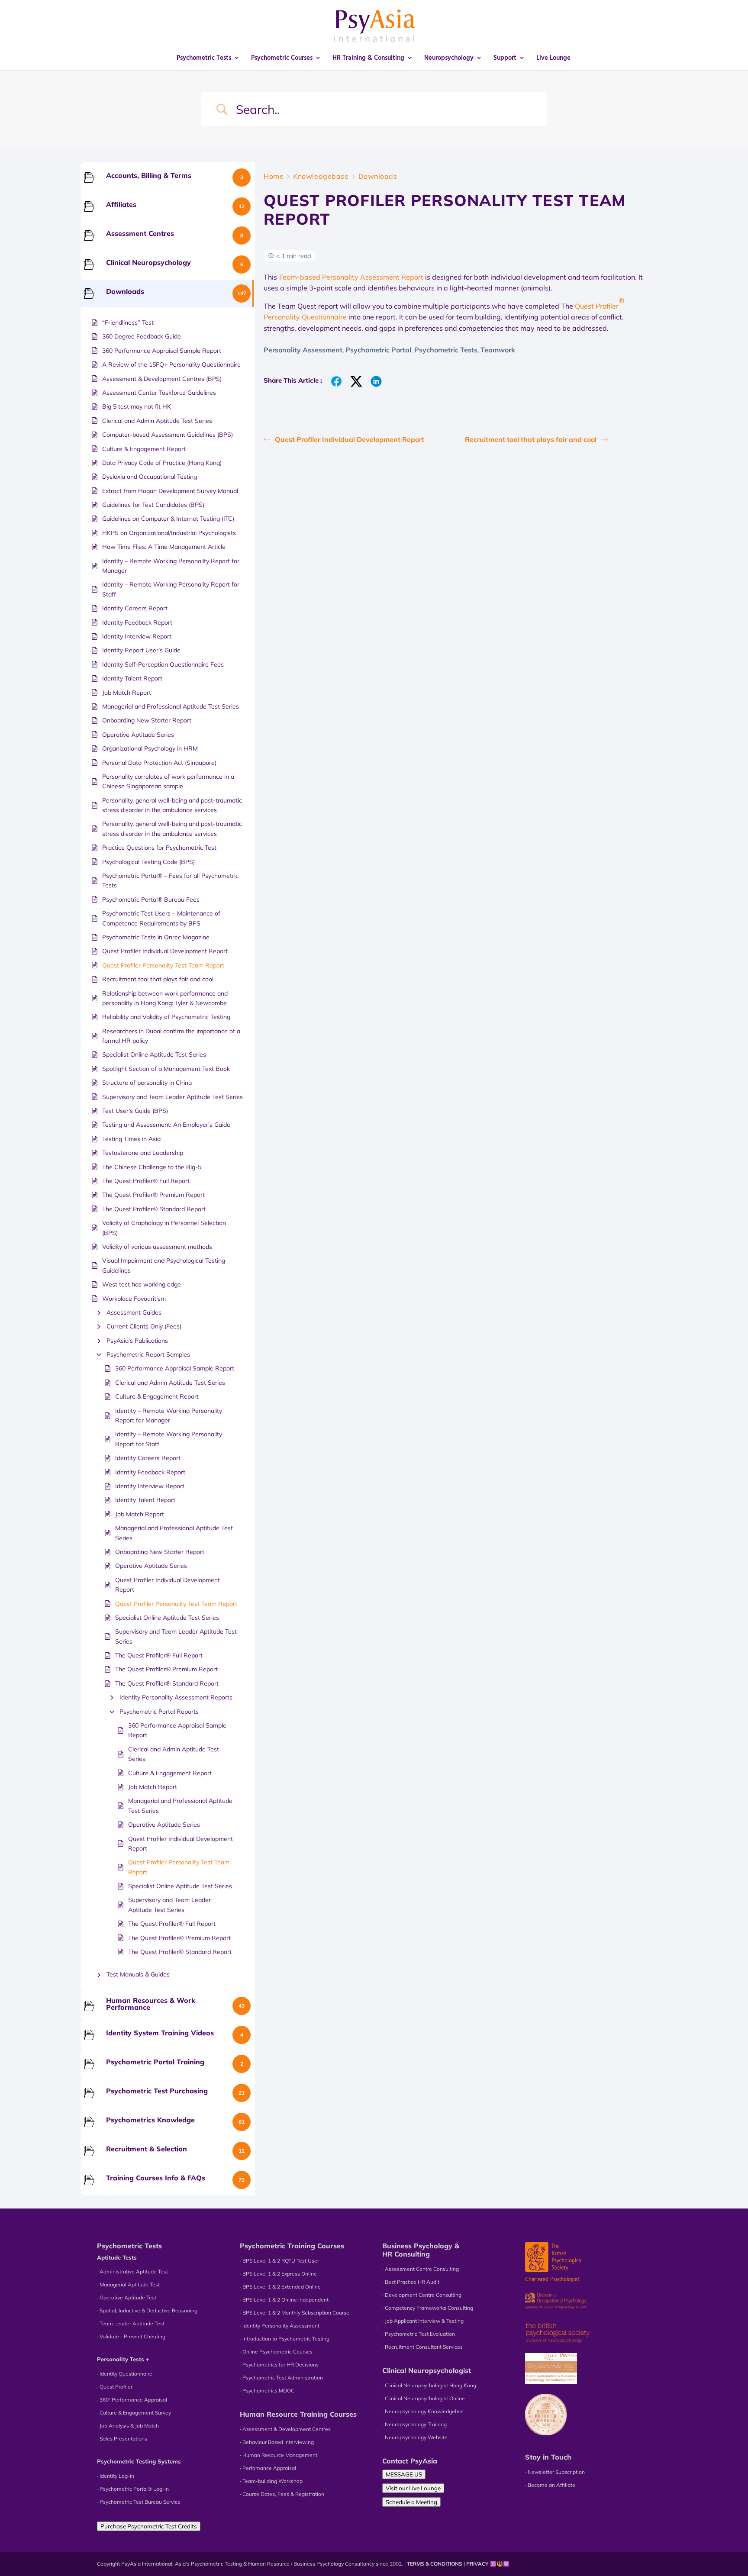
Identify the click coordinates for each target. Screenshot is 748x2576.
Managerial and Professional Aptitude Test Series (174, 1533)
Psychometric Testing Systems (139, 2461)
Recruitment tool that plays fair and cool (531, 439)
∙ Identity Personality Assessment (280, 2326)
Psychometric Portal (378, 350)
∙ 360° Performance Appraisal (132, 2400)
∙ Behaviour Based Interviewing (277, 2442)
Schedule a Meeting (411, 2502)
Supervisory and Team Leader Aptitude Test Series (176, 1636)
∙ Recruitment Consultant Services (422, 2347)
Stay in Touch (548, 2457)
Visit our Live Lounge (413, 2488)
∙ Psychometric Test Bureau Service (139, 2502)
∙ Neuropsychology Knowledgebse (423, 2411)
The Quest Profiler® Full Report (159, 1655)
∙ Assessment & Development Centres (285, 2429)
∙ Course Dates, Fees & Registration (282, 2494)
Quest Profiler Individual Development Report (168, 1585)
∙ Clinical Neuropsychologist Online (424, 2398)
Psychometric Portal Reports (159, 1712)
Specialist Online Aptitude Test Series (167, 1618)
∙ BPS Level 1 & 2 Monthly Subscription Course (295, 2313)
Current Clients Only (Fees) (144, 1326)
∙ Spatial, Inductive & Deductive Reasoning (147, 2310)
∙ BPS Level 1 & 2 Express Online (278, 2274)
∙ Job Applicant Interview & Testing (423, 2321)
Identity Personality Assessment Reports (176, 1697)
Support (505, 58)
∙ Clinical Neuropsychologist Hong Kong (429, 2385)
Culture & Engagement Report (157, 1396)
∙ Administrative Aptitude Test (132, 2271)
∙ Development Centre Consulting (422, 2295)
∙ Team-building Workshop (271, 2481)
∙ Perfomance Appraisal (268, 2468)
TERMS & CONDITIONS (435, 2564)
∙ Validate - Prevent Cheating (131, 2336)
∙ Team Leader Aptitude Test (131, 2323)
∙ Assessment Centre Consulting (421, 2269)
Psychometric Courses (282, 58)
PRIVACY (477, 2564)
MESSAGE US (404, 2474)
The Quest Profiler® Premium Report (166, 1669)
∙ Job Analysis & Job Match (128, 2426)
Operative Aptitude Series (151, 1566)
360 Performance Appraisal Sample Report (175, 1368)
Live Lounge (553, 58)
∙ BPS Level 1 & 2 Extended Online (280, 2287)
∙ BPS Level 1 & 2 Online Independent (284, 2300)
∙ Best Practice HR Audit (411, 2282)
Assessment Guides (134, 1312)
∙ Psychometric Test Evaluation (419, 2334)
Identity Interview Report (150, 1486)
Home (274, 176)
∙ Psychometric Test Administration (281, 2378)
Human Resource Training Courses (298, 2414)
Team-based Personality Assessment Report (351, 277)
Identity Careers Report (148, 1458)
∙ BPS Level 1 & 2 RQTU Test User (279, 2261)
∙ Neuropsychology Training (414, 2424)
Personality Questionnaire (305, 317)
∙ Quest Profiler (115, 2387)
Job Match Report (140, 1514)
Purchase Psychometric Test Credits (149, 2526)
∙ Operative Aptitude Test (127, 2297)
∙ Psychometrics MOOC (267, 2391)
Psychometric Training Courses (292, 2246)
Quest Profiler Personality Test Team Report (176, 1604)
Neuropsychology (449, 58)
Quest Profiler (597, 306)
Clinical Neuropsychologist (427, 2370)
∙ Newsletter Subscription (555, 2472)
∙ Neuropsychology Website (415, 2437)
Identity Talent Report (145, 1500)
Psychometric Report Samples (148, 1354)
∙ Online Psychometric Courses (276, 2352)
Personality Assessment (303, 350)
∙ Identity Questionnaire (125, 2374)
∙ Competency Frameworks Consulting (428, 2308)
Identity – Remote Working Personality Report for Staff (169, 1439)
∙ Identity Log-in (116, 2476)
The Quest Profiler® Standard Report (167, 1683)
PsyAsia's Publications (137, 1341)
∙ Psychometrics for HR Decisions (279, 2365)
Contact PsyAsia (410, 2461)
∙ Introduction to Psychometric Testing (285, 2339)
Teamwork (498, 350)
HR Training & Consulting (368, 58)
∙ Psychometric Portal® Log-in (133, 2489)
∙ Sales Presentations (122, 2439)
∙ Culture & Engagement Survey (134, 2413)
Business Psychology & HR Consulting (421, 2250)
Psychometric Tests (204, 58)
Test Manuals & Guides (138, 1974)
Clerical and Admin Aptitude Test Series (170, 1383)
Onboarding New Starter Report (160, 1552)
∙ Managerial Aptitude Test (128, 2284)
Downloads (378, 176)
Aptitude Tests (117, 2257)
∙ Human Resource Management (279, 2455)
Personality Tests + (123, 2359)
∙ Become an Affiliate (550, 2485)
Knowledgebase (321, 176)
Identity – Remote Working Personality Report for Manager (169, 1415)
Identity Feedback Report (150, 1472)
